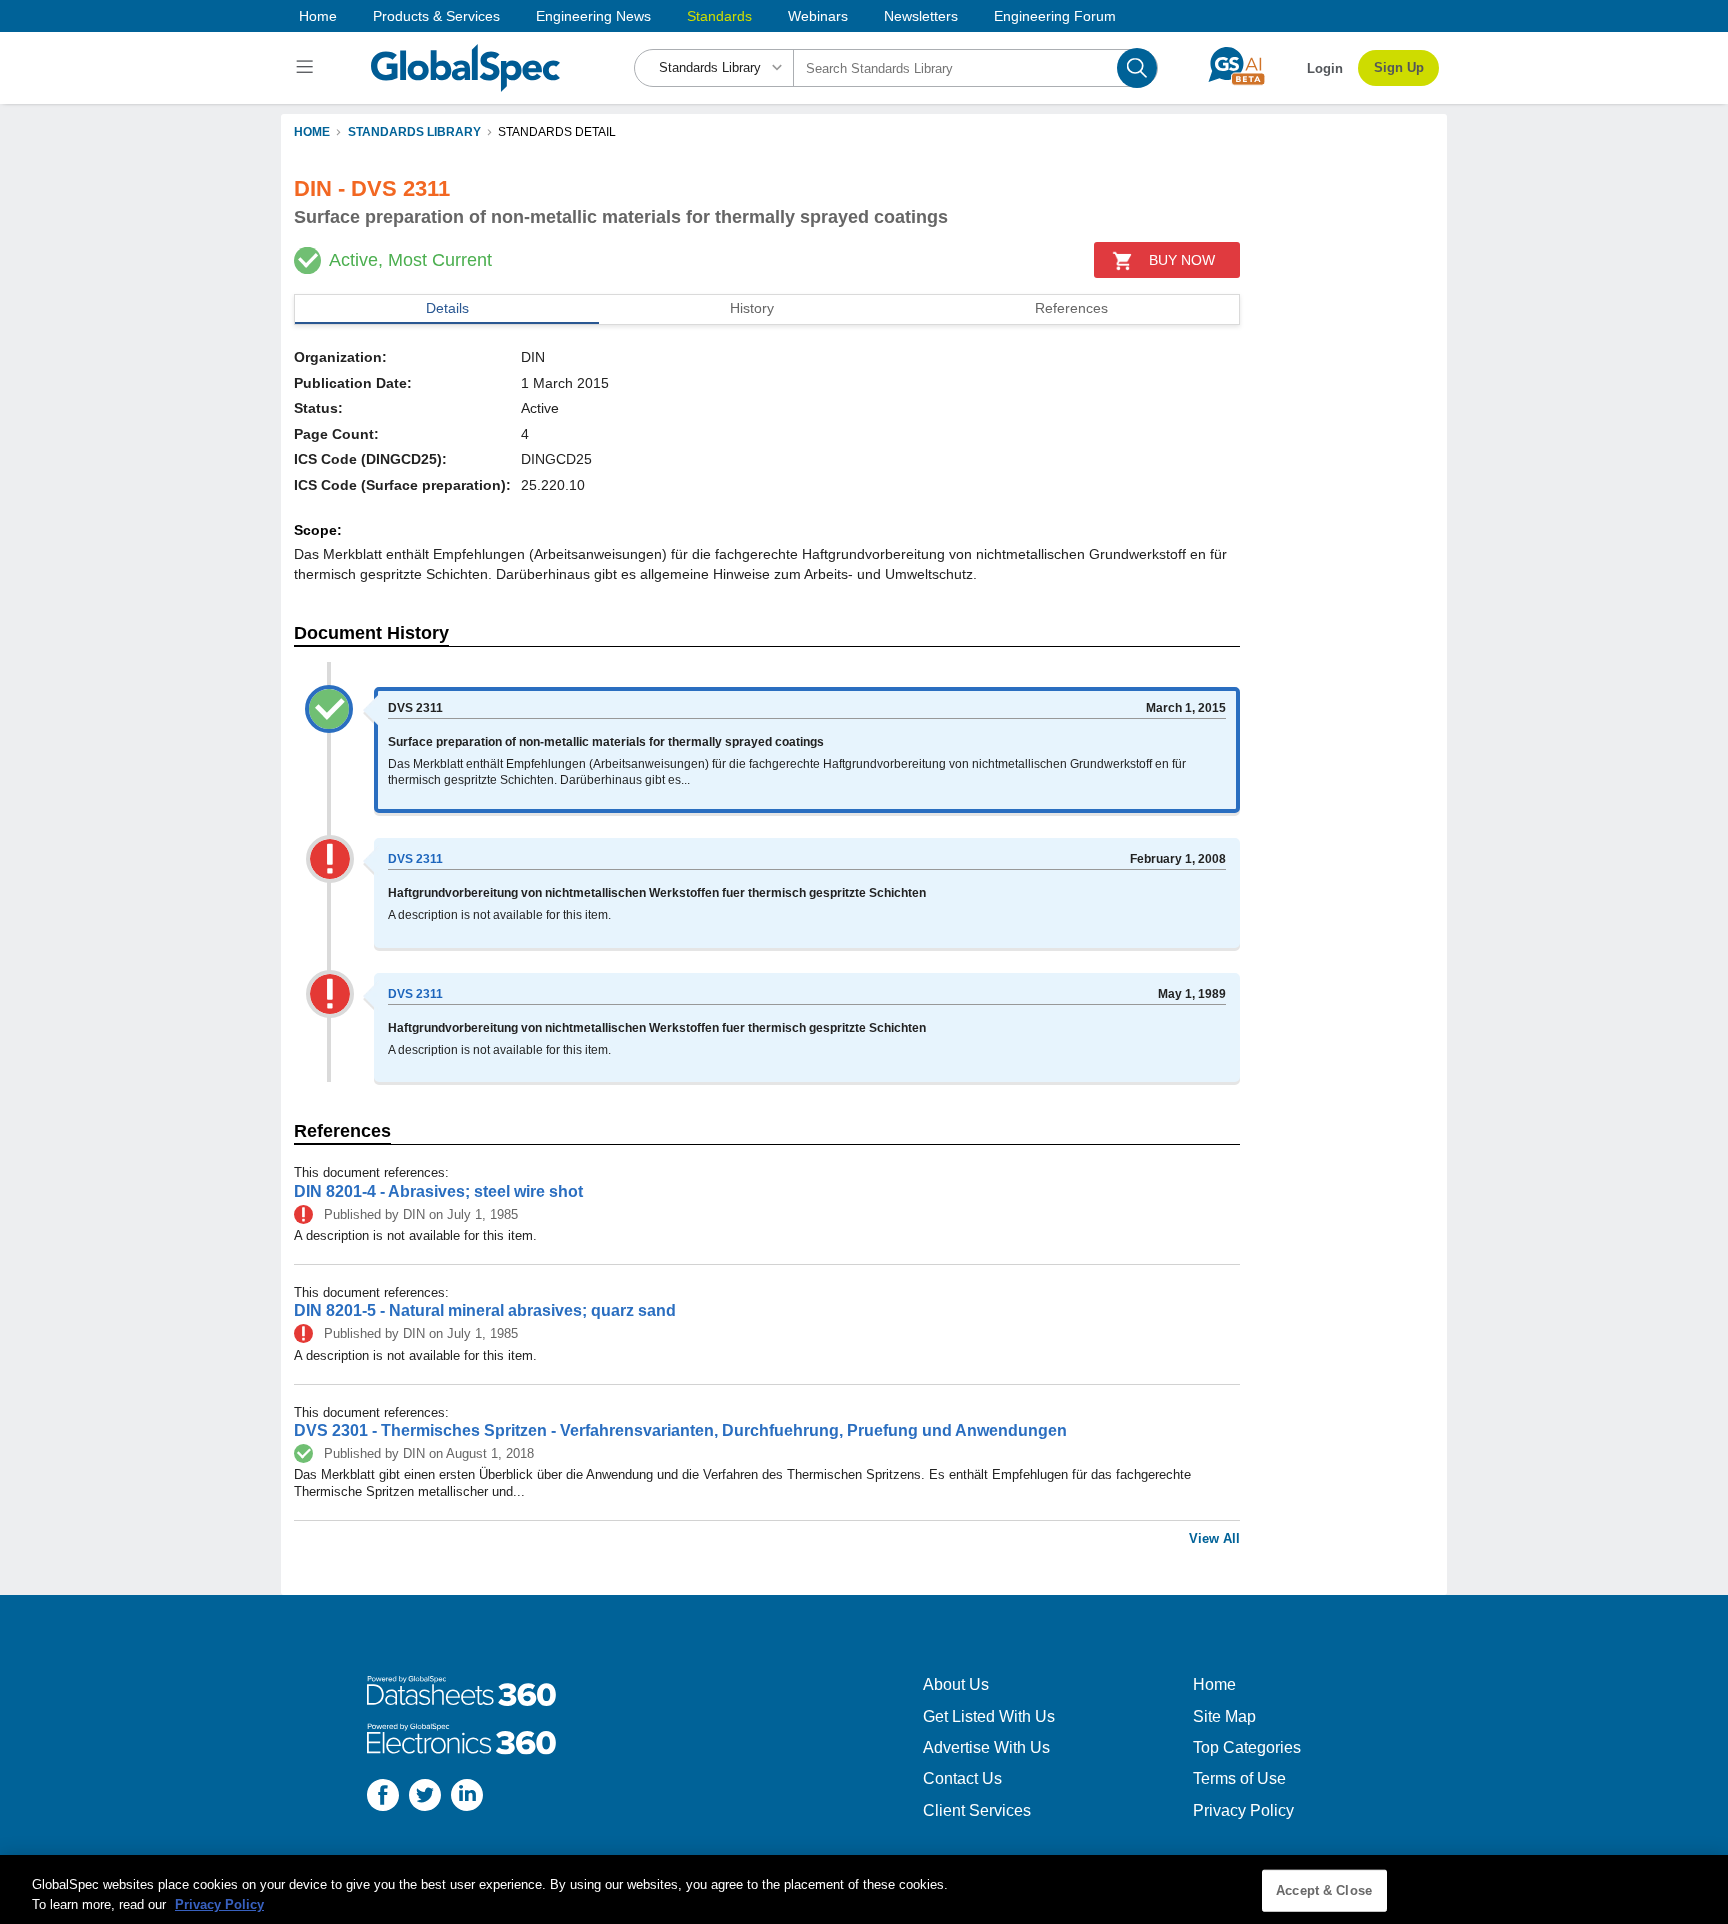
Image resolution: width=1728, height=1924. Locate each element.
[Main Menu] (307, 68)
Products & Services (436, 16)
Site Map (1224, 1716)
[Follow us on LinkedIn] (467, 1797)
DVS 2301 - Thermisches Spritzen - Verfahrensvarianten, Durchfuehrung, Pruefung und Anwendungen (680, 1430)
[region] (864, 1889)
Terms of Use (1239, 1778)
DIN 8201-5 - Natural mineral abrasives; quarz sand (485, 1310)
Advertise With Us (986, 1747)
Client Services (977, 1810)
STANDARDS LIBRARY (414, 132)
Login (1325, 68)
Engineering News (593, 16)
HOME (312, 132)
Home (318, 16)
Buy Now (1182, 260)
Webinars (818, 16)
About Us (956, 1684)
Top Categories (1247, 1747)
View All (1214, 1538)
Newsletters (921, 16)
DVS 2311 (415, 859)
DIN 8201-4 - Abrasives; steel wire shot (438, 1191)
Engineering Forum (1055, 16)
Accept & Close (1324, 1890)
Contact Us (962, 1778)
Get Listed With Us (989, 1716)
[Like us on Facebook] (383, 1797)
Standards (719, 16)
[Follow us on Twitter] (425, 1797)
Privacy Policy (1243, 1810)
